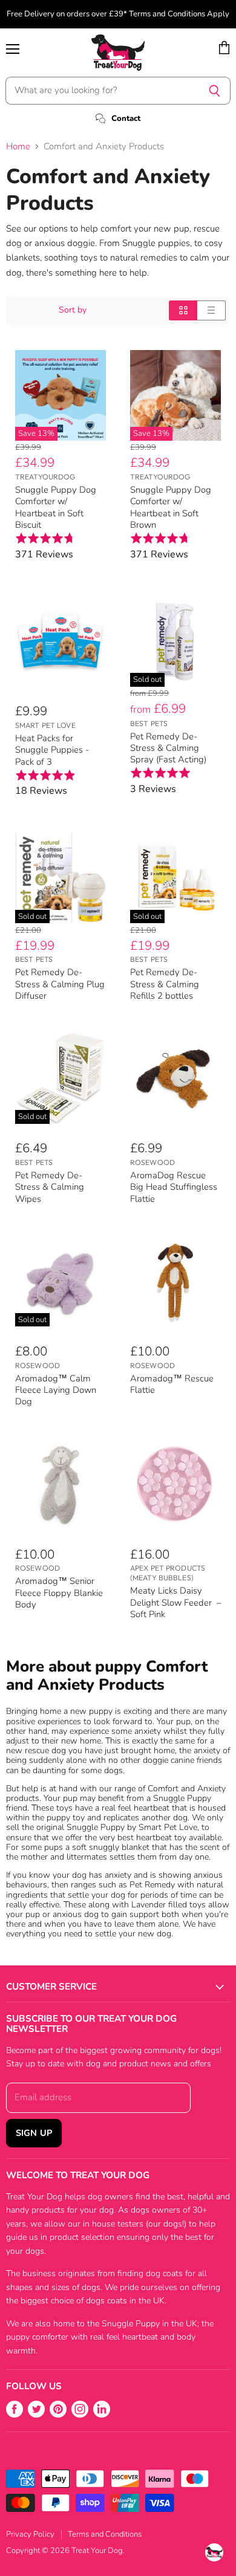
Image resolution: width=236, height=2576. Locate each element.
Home (18, 147)
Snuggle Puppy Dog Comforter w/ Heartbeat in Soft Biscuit (56, 507)
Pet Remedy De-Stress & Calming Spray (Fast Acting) (168, 748)
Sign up (34, 2133)
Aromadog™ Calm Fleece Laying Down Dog (56, 1390)
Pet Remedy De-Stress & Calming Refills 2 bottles (165, 984)
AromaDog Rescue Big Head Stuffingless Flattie (174, 1187)
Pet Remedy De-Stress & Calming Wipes (50, 1187)
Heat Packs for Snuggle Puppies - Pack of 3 (52, 750)
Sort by (73, 310)
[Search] (215, 91)
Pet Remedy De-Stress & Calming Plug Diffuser (60, 984)
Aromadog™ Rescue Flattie (172, 1384)
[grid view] (183, 310)
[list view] (211, 310)
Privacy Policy (30, 2534)
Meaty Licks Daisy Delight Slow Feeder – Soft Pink (175, 1602)
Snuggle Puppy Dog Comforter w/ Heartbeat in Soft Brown (171, 507)
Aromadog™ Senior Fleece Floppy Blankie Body (59, 1593)
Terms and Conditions (105, 2534)
